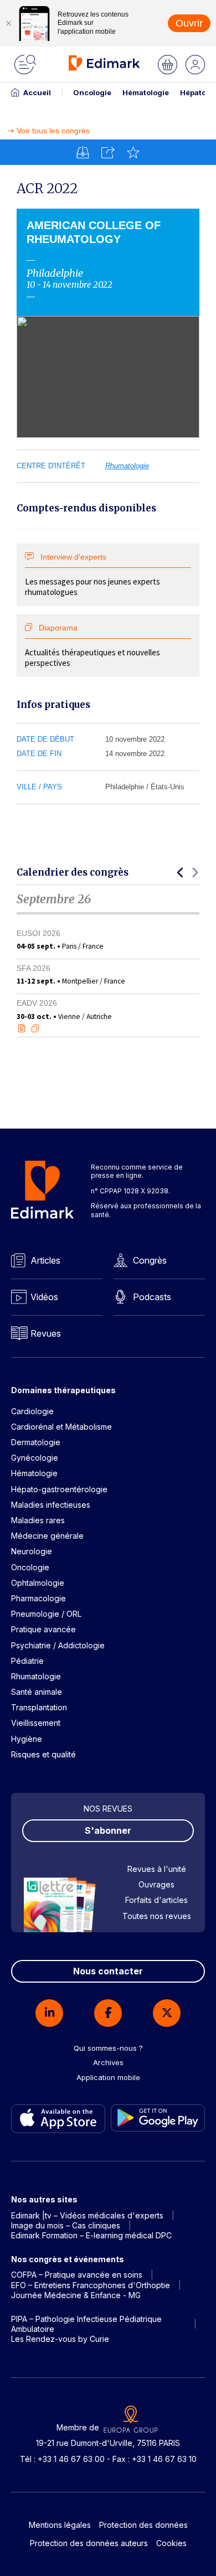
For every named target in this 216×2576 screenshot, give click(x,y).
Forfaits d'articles (156, 1900)
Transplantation (39, 1707)
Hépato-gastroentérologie (59, 1489)
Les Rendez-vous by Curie (60, 2339)
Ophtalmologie (38, 1583)
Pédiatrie (27, 1661)
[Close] (8, 23)
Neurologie (32, 1551)
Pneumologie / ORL (46, 1614)
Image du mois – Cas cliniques (66, 2225)
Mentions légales (60, 2525)
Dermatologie (36, 1442)
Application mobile (108, 2077)
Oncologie (92, 92)
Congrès (150, 1260)
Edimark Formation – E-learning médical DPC (91, 2235)
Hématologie (146, 92)
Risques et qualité (43, 1754)
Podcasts (152, 1297)
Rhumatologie (127, 466)
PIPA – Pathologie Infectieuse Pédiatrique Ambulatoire (86, 2324)
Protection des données (143, 2525)
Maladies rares (38, 1520)
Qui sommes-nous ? (108, 2048)
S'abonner (108, 1830)
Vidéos (44, 1297)
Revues (46, 1333)
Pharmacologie (38, 1598)
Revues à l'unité (157, 1869)
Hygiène (27, 1739)
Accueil (37, 92)
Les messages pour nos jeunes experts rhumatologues (92, 575)
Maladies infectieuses (51, 1505)
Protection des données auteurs (89, 2543)
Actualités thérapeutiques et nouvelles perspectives (92, 646)
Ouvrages (156, 1884)
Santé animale (37, 1692)
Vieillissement (36, 1723)
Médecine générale (47, 1536)
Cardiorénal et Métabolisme (61, 1427)
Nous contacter (108, 1971)
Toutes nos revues (157, 1916)
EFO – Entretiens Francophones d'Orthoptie (91, 2285)
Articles (45, 1260)
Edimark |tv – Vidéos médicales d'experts (87, 2215)
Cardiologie (32, 1411)
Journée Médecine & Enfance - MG (76, 2295)
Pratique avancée (43, 1629)
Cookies (171, 2543)
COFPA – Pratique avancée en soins (77, 2275)
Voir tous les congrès (53, 131)
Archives (108, 2062)
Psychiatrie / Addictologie (58, 1645)
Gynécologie (35, 1458)
